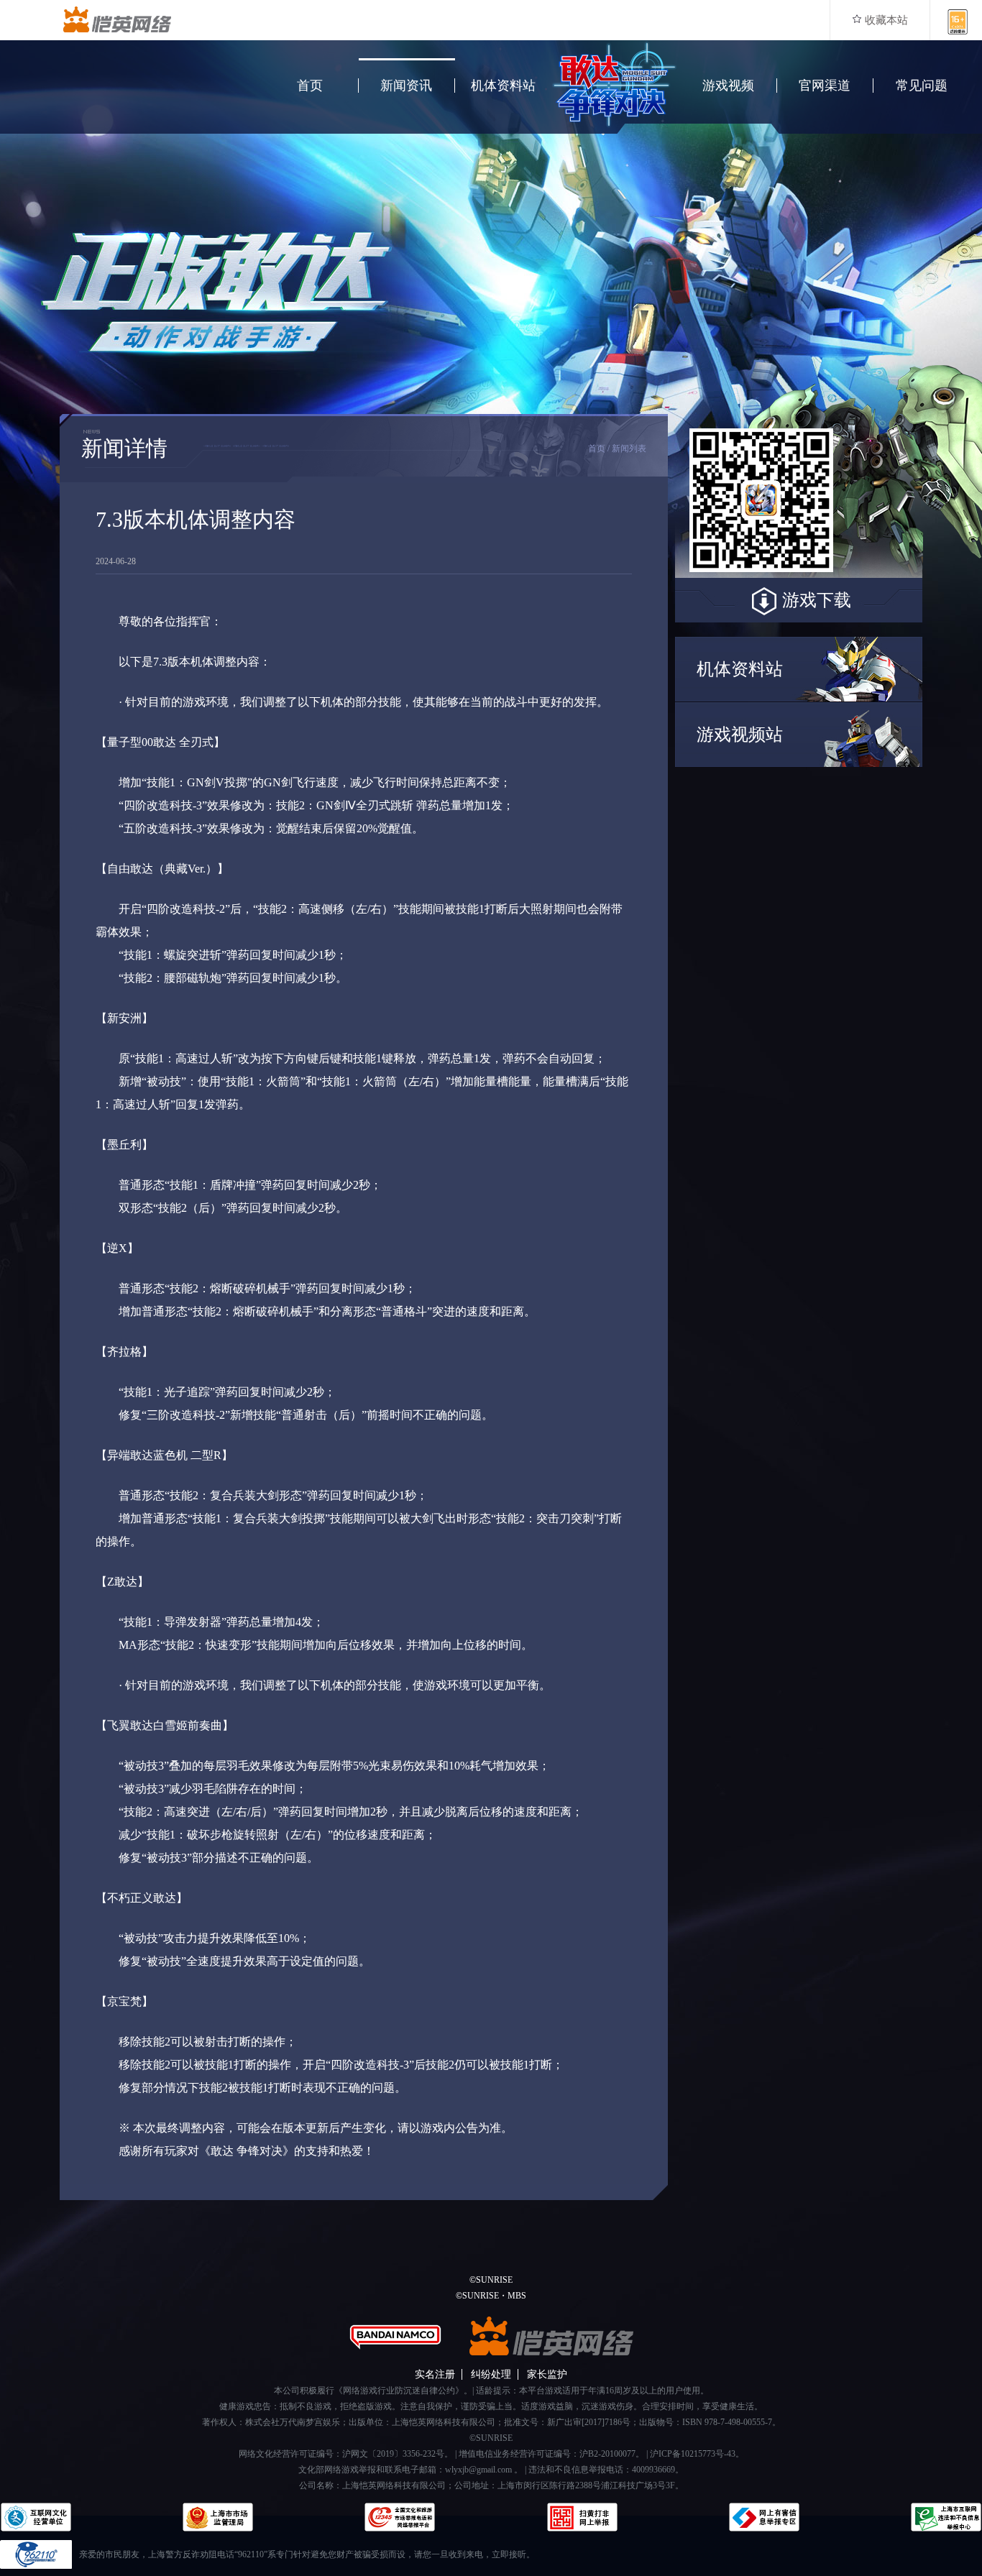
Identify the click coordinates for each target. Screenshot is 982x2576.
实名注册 (435, 2374)
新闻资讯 (406, 86)
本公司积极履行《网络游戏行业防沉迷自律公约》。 (373, 2391)
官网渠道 (825, 86)
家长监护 (547, 2374)
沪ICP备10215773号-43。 (697, 2454)
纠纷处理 (491, 2374)
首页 (310, 86)
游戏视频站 (740, 735)
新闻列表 (629, 448)
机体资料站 (503, 86)
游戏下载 (817, 600)
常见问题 (922, 86)
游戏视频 (728, 86)
